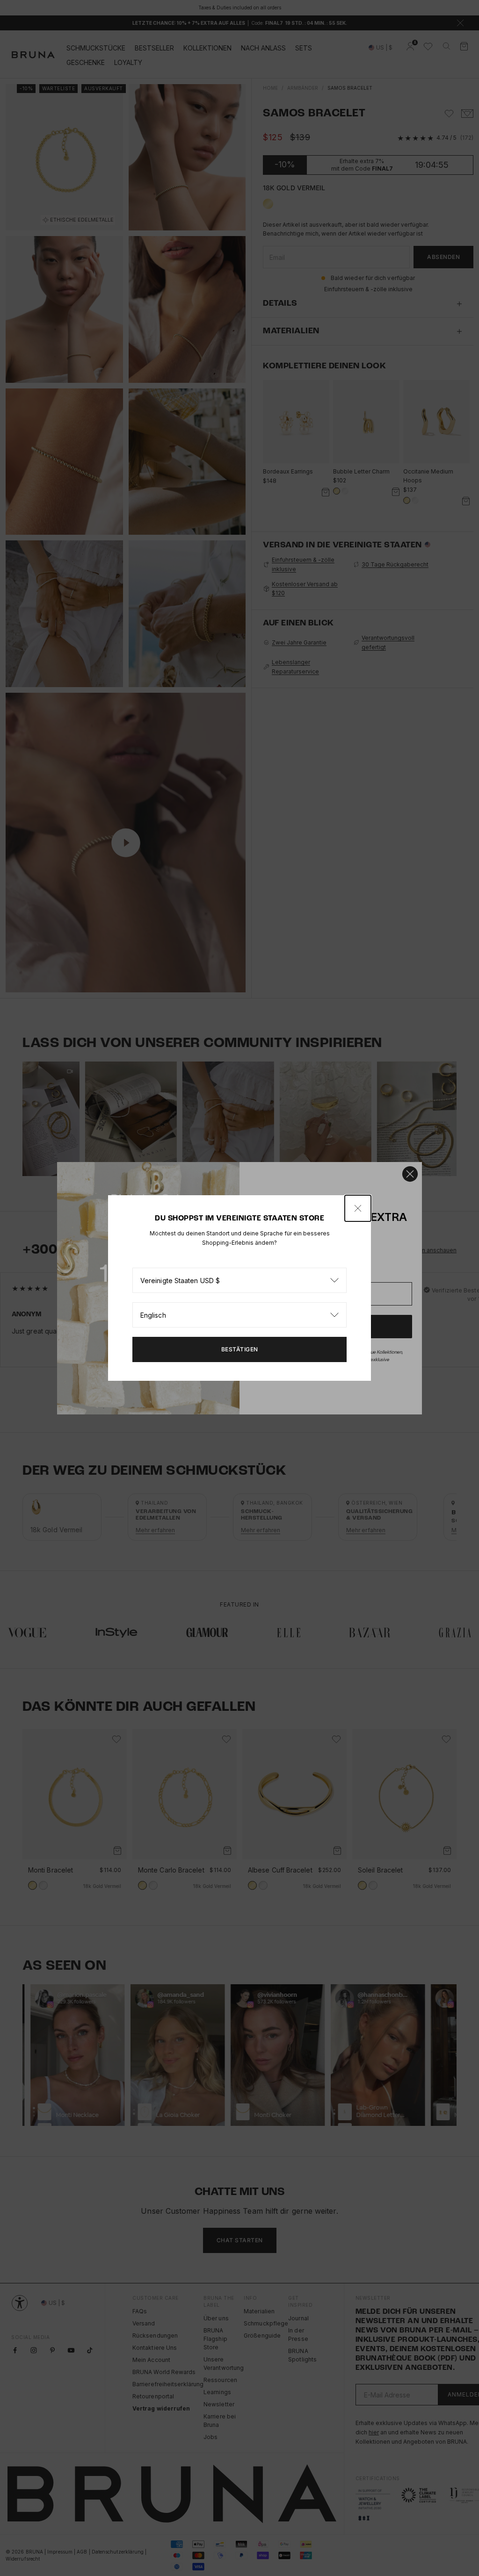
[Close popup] (358, 1208)
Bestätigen (240, 1349)
